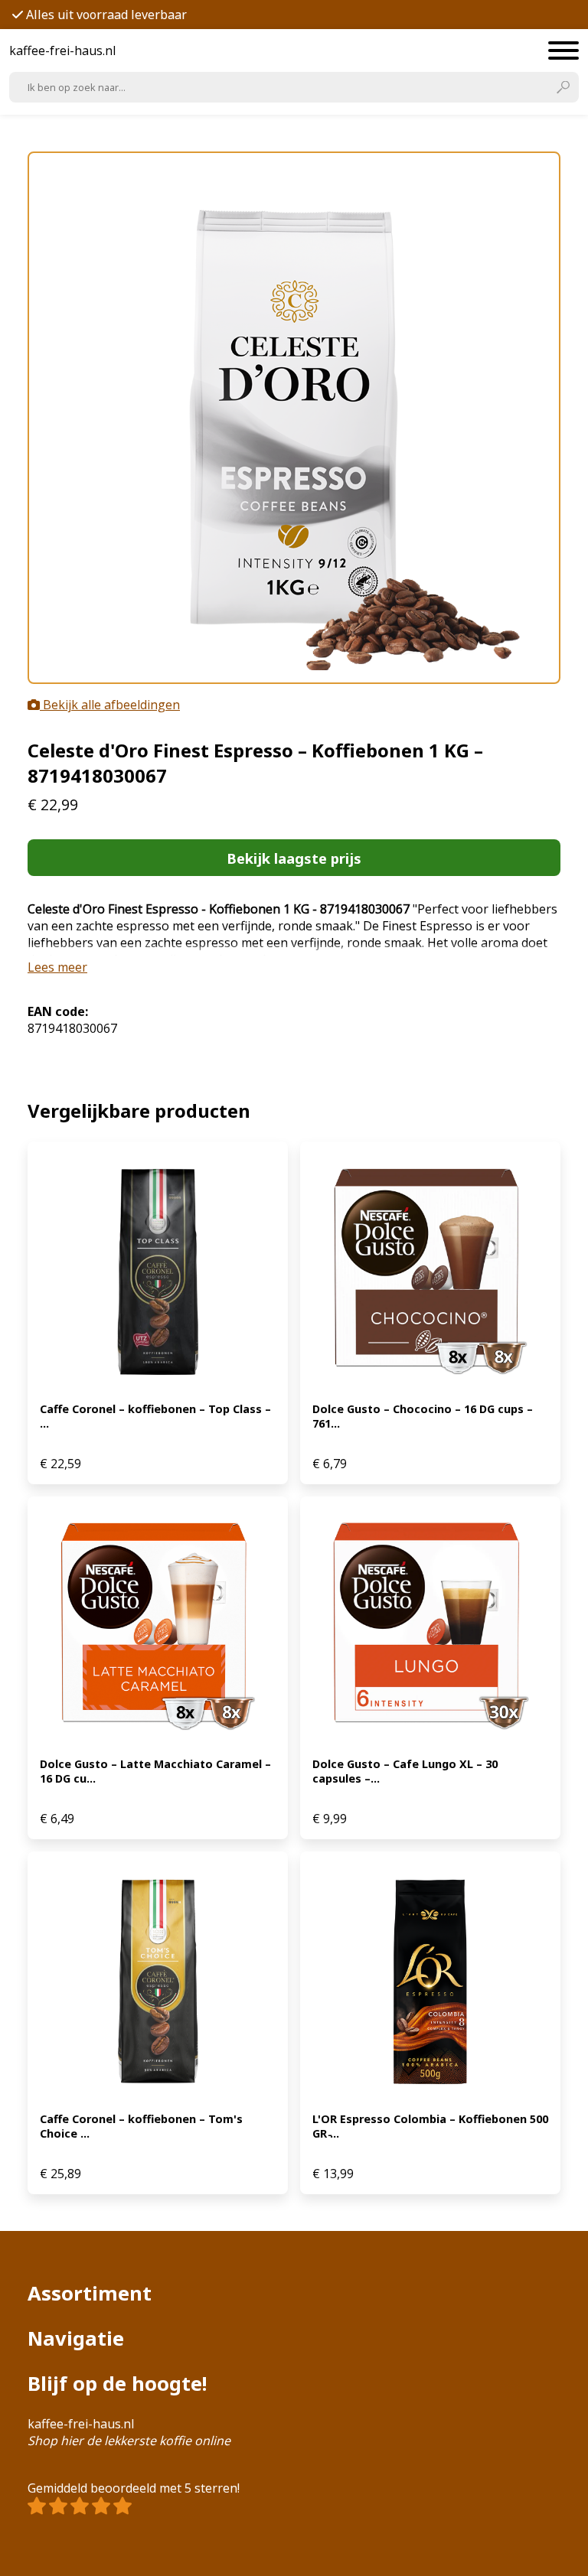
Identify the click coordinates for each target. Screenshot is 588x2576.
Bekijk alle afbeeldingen (110, 705)
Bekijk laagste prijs (294, 858)
